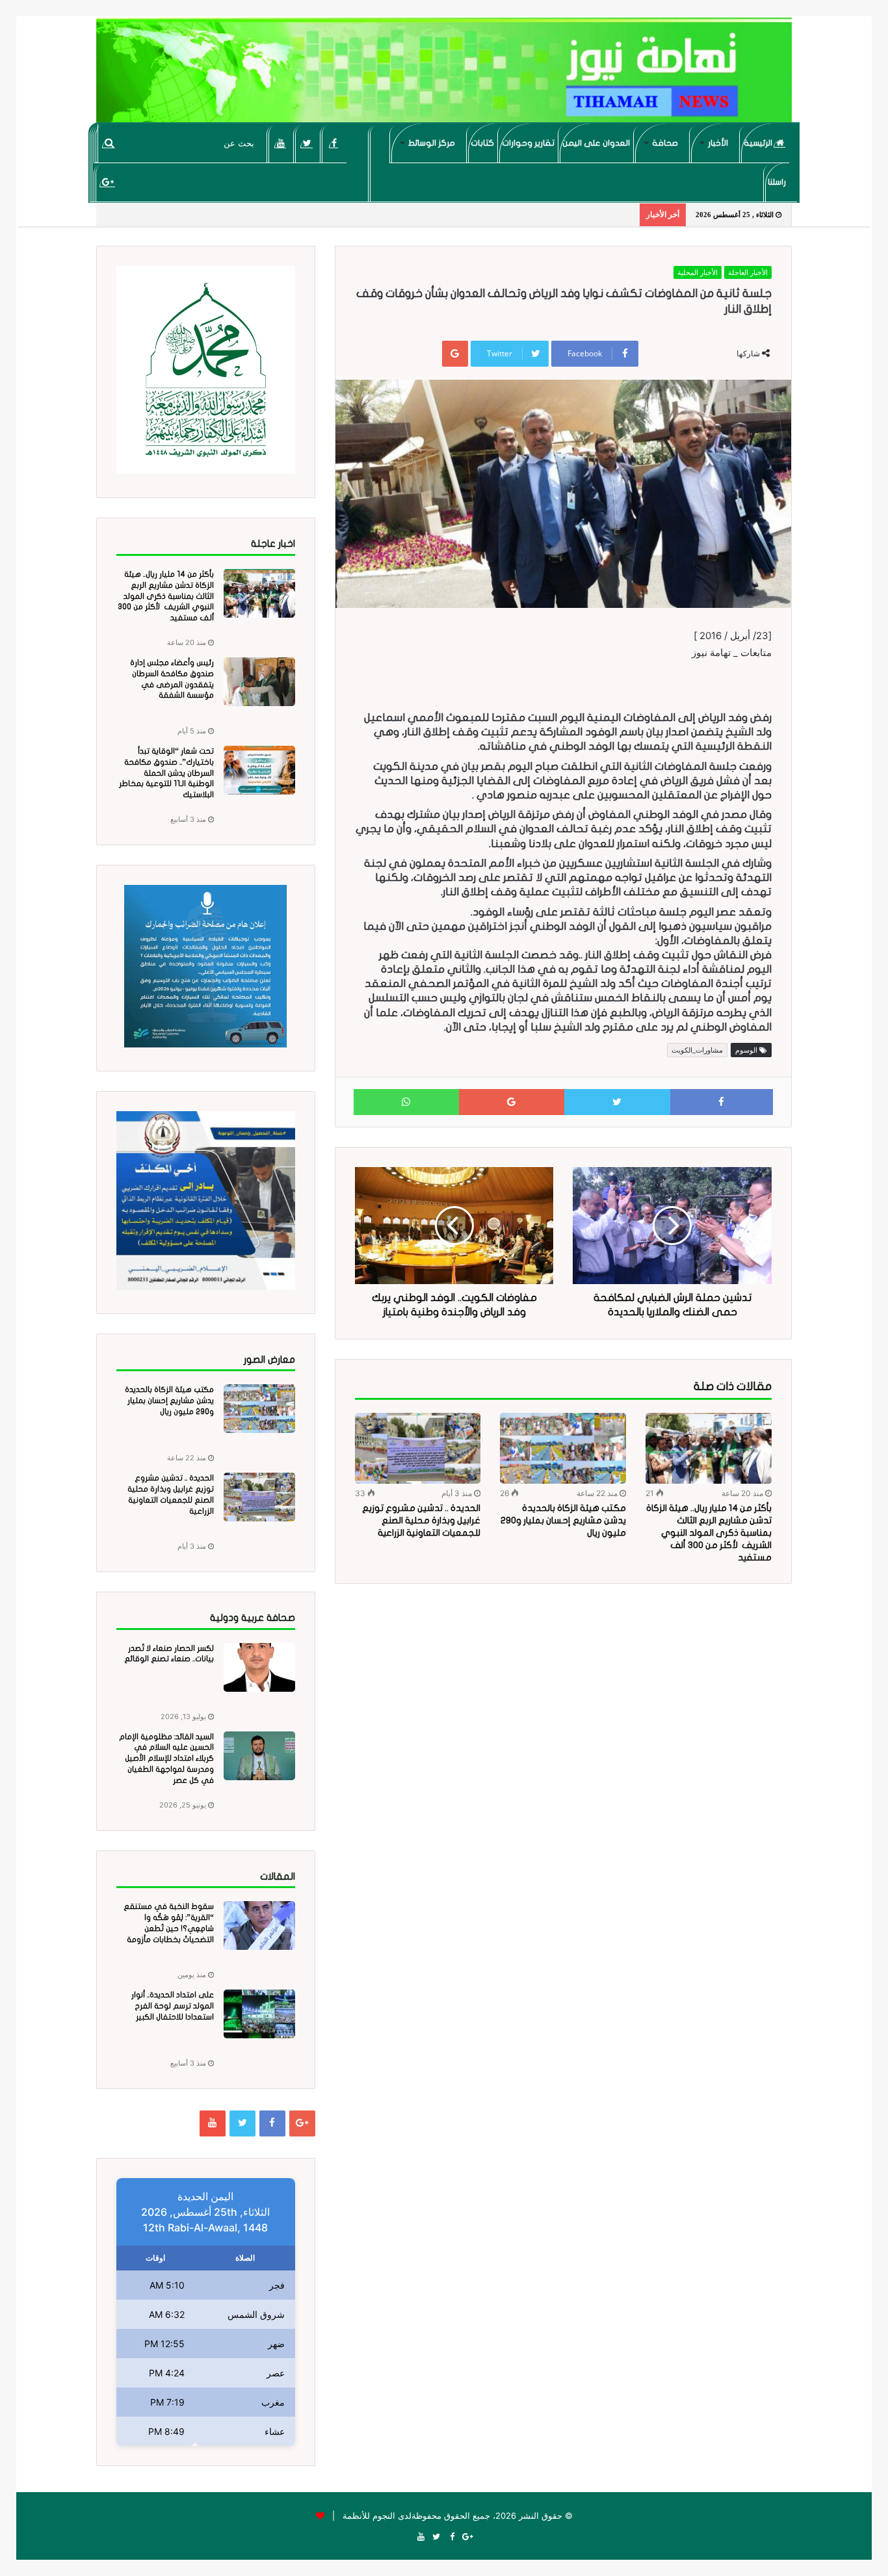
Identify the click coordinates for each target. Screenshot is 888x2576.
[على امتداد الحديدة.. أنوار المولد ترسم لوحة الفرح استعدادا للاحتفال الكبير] (259, 2014)
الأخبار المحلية (698, 272)
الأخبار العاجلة (748, 272)
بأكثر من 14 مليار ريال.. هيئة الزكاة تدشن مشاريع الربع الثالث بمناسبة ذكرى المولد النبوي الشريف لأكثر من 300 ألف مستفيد (709, 1533)
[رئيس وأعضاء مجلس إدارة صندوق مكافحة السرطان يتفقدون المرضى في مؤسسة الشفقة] (259, 682)
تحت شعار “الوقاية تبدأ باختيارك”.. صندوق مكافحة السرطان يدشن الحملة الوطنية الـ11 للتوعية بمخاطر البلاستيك (166, 773)
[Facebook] (334, 143)
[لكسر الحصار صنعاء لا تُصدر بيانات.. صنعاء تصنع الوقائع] (259, 1667)
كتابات (482, 143)
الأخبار (718, 143)
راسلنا (777, 182)
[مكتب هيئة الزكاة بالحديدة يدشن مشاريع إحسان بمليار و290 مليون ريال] (563, 1448)
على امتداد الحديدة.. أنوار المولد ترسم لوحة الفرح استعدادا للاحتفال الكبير (173, 2006)
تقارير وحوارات (528, 143)
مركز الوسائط (432, 143)
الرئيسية (759, 143)
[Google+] (108, 182)
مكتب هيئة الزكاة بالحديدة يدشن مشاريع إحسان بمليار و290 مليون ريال (563, 1520)
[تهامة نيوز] (444, 75)
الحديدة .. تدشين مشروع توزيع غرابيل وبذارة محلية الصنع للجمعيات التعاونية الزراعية (421, 1520)
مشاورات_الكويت (697, 1050)
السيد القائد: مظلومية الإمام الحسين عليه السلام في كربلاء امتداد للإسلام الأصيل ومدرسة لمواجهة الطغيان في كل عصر (166, 1758)
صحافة (665, 143)
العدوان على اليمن (596, 143)
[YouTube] (281, 143)
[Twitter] (307, 143)
